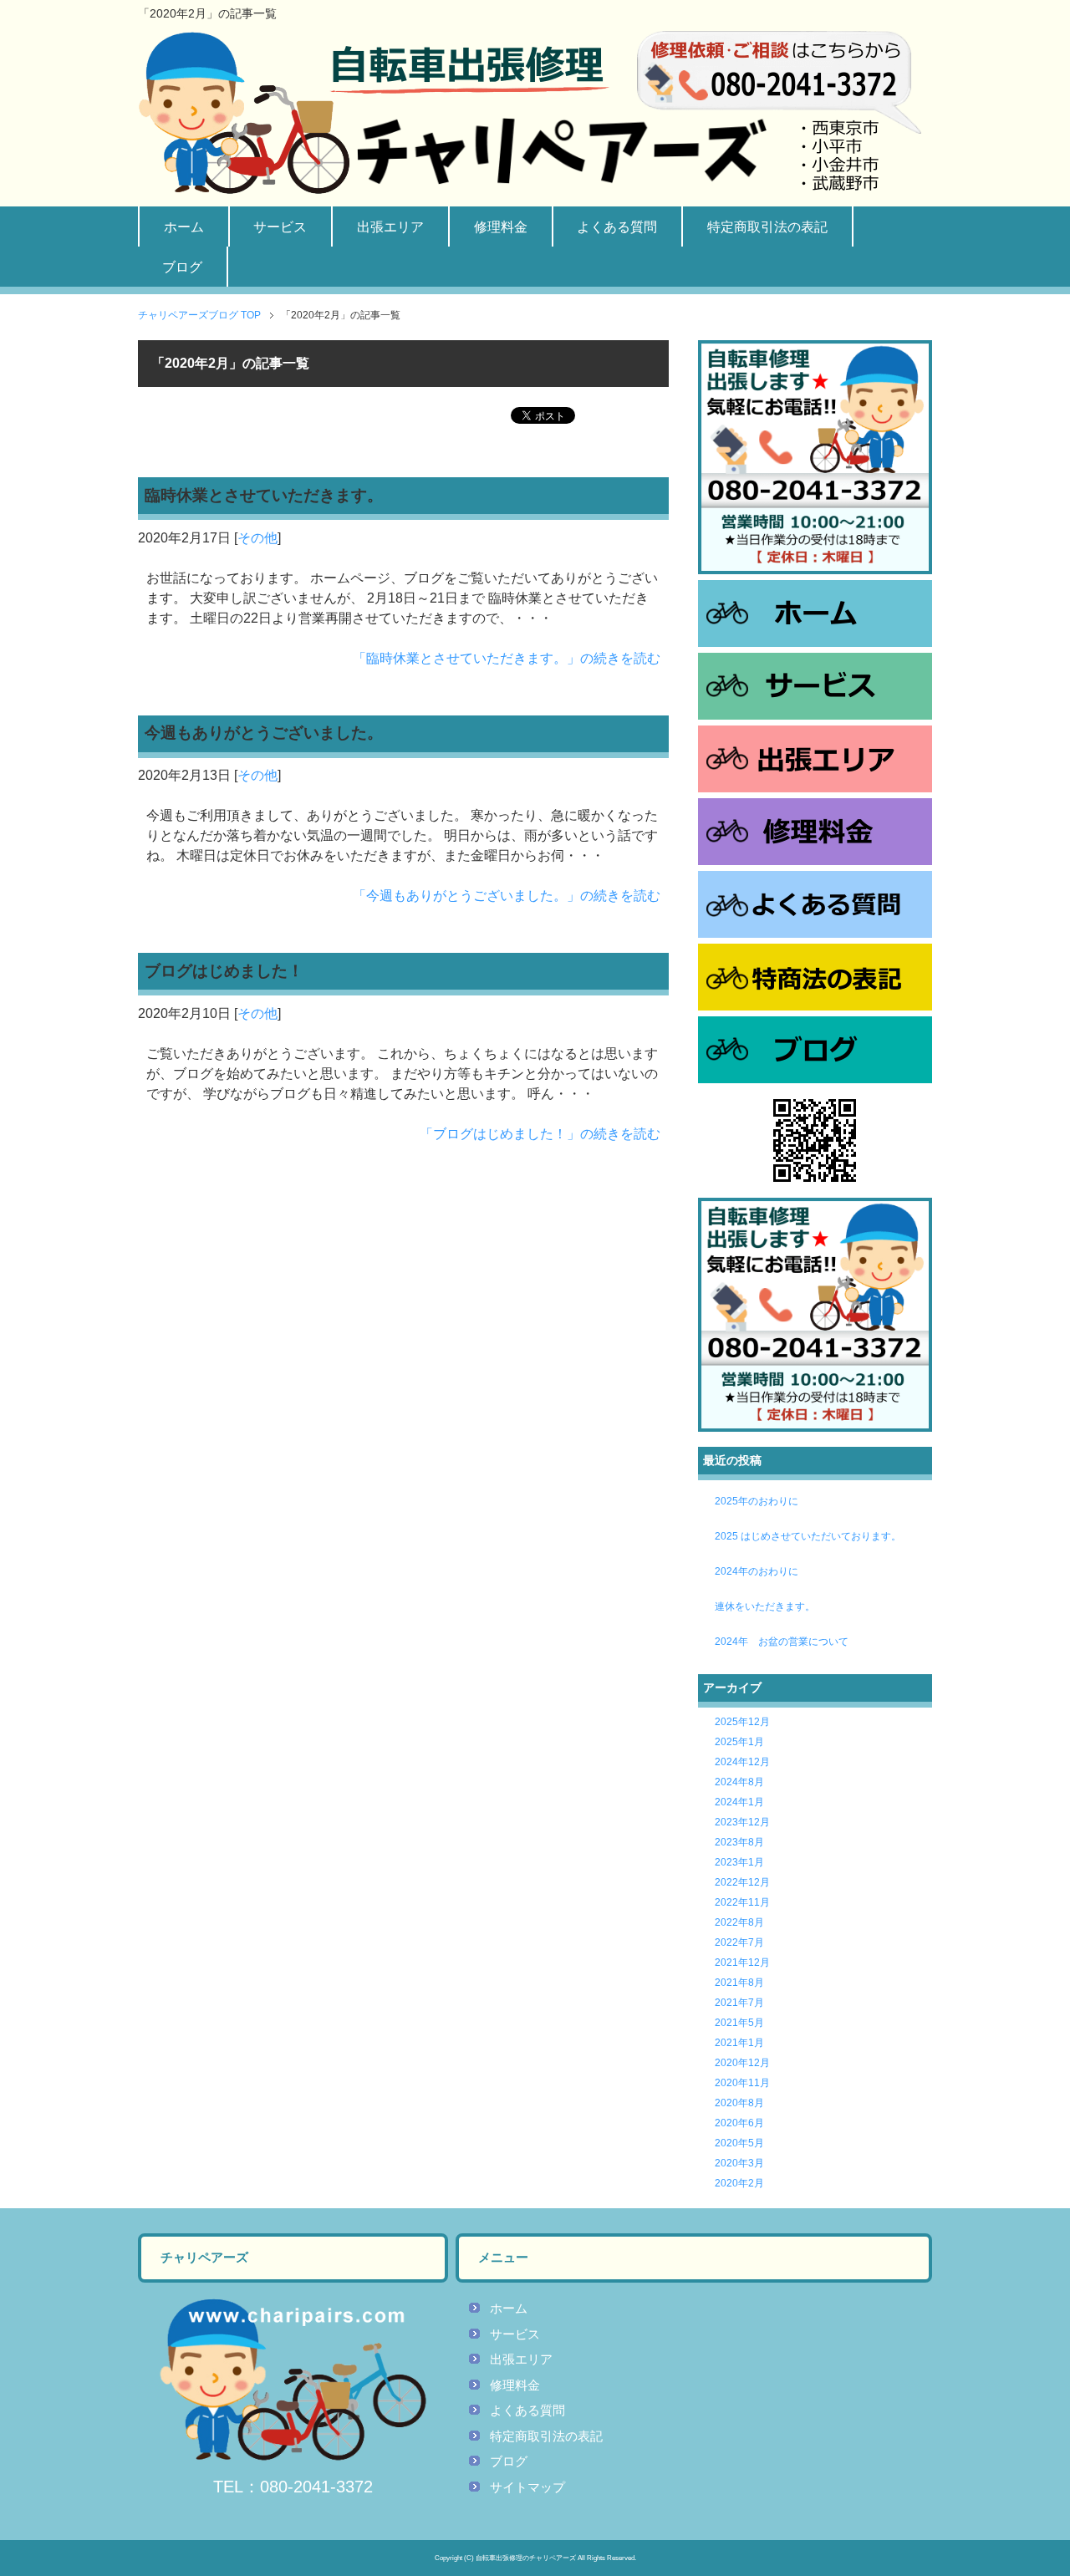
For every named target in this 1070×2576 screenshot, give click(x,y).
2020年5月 (739, 2143)
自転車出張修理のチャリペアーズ (526, 2558)
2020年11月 (742, 2083)
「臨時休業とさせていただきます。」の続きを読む (507, 658)
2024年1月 (739, 1802)
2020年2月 (739, 2183)
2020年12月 (742, 2063)
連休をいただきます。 (765, 1606)
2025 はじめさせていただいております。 (808, 1536)
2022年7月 (739, 1942)
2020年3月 (739, 2163)
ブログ (182, 267)
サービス (280, 227)
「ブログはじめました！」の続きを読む (540, 1134)
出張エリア (390, 227)
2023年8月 (739, 1842)
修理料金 (501, 227)
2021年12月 (742, 1963)
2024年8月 (739, 1782)
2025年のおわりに (757, 1501)
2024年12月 (742, 1762)
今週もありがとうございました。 (264, 733)
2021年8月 (739, 1983)
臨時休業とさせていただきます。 (264, 495)
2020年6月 (739, 2123)
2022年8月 (739, 1922)
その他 (257, 538)
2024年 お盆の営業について (782, 1642)
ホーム (184, 227)
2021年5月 (739, 2023)
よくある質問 (617, 227)
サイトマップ (527, 2487)
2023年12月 (742, 1822)
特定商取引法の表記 (767, 227)
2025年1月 (739, 1742)
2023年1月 (739, 1862)
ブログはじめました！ (224, 971)
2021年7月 (739, 2003)
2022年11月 (742, 1902)
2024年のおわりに (757, 1571)
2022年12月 (742, 1882)
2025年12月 (742, 1722)
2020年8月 (739, 2103)
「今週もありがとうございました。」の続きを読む (507, 896)
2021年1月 (739, 2043)
